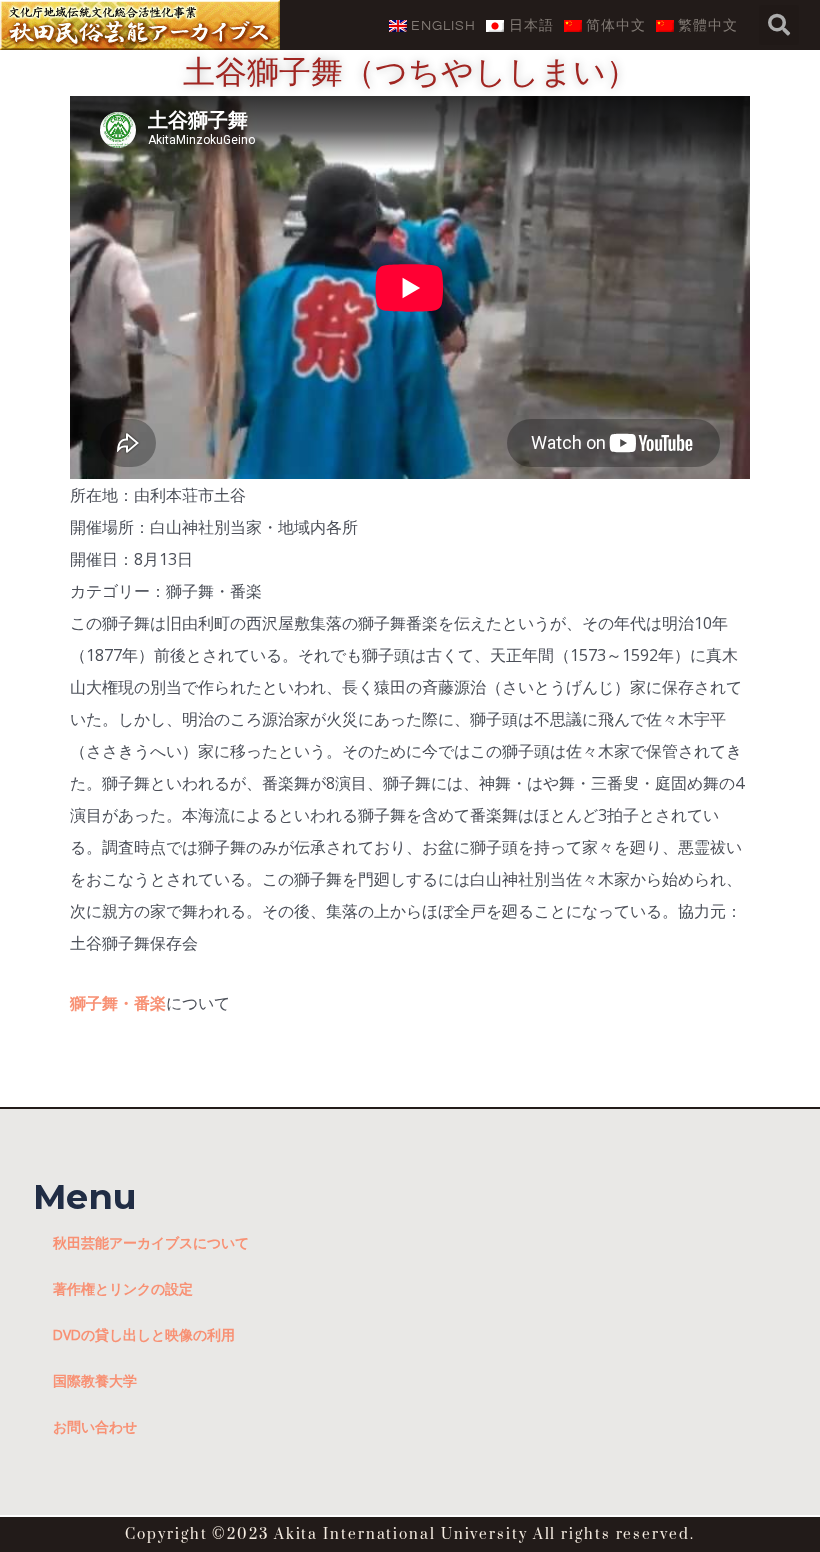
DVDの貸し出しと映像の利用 (144, 1334)
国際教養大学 (95, 1380)
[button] (779, 25)
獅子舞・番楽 (118, 1003)
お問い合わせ (95, 1426)
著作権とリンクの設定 (123, 1288)
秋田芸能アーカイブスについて (151, 1242)
